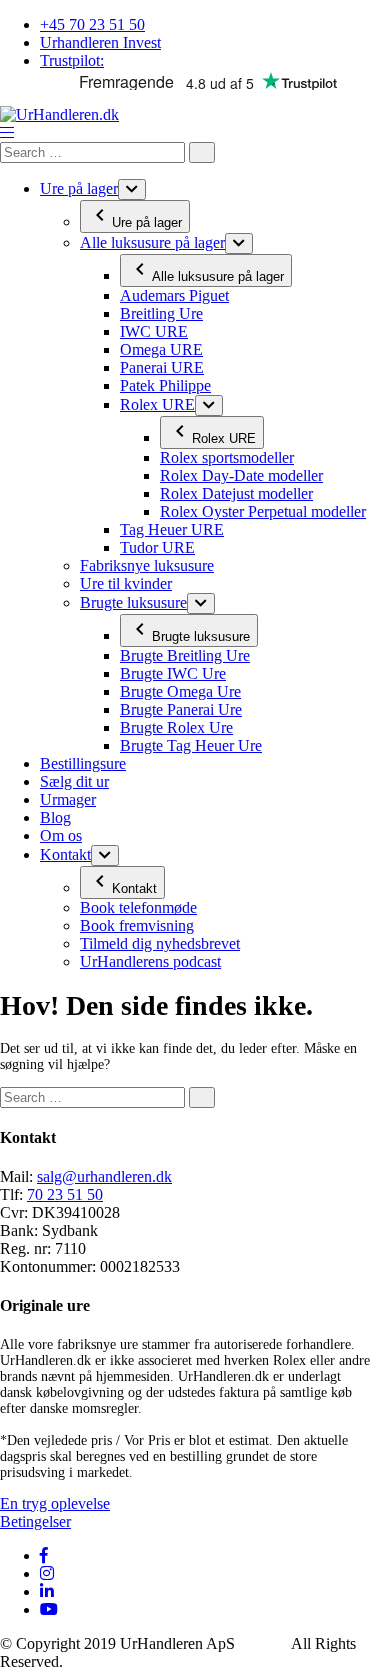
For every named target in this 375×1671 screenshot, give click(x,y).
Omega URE (161, 349)
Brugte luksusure (133, 602)
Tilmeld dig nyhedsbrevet (160, 943)
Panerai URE (162, 367)
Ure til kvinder (126, 583)
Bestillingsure (83, 763)
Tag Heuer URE (172, 529)
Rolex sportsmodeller (227, 457)
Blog (55, 817)
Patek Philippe (165, 385)
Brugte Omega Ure (180, 691)
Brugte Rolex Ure (176, 727)
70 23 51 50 (65, 1194)
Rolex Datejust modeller (236, 493)
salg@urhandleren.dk (104, 1176)
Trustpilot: (72, 60)
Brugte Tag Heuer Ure (191, 745)
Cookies (265, 1643)
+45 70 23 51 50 (92, 24)
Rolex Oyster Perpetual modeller (263, 511)
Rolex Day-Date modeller (241, 475)
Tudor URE (157, 547)
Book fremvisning (137, 925)
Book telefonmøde (138, 907)
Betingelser (35, 1521)
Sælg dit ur (74, 781)
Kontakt (65, 854)
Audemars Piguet (174, 295)
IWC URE (154, 331)
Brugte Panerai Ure (181, 709)
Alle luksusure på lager (152, 242)
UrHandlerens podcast (150, 961)
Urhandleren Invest (100, 42)
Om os (61, 835)
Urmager (68, 799)
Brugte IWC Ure (173, 673)
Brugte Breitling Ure (185, 655)
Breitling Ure (161, 313)
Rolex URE (157, 404)
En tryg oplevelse (55, 1503)
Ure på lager (79, 188)
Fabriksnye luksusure (147, 565)
